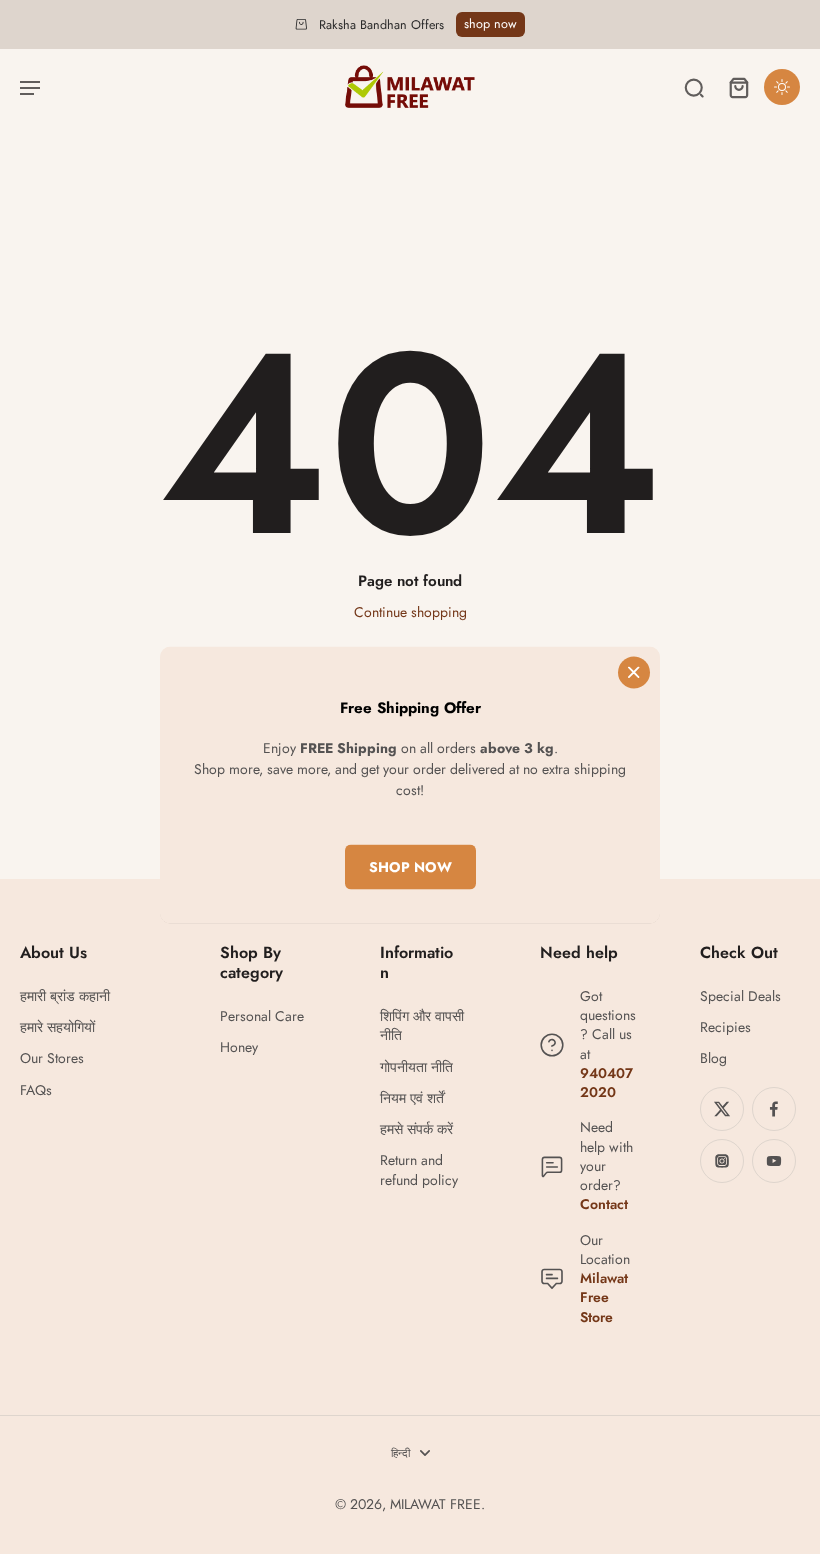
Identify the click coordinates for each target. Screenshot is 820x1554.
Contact (604, 1204)
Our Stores (52, 1058)
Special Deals (740, 996)
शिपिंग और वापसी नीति (422, 1026)
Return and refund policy (419, 1170)
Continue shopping (410, 612)
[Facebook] (774, 1109)
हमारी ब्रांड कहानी (65, 996)
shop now (490, 24)
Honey (239, 1047)
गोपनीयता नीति (416, 1067)
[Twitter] (722, 1109)
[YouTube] (774, 1161)
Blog (713, 1058)
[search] (694, 87)
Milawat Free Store (604, 1297)
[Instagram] (722, 1161)
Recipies (725, 1027)
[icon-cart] (738, 87)
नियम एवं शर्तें (412, 1098)
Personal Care (262, 1016)
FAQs (36, 1090)
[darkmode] (782, 87)
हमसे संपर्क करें (416, 1129)
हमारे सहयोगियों (57, 1027)
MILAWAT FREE (435, 1504)
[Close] (634, 673)
